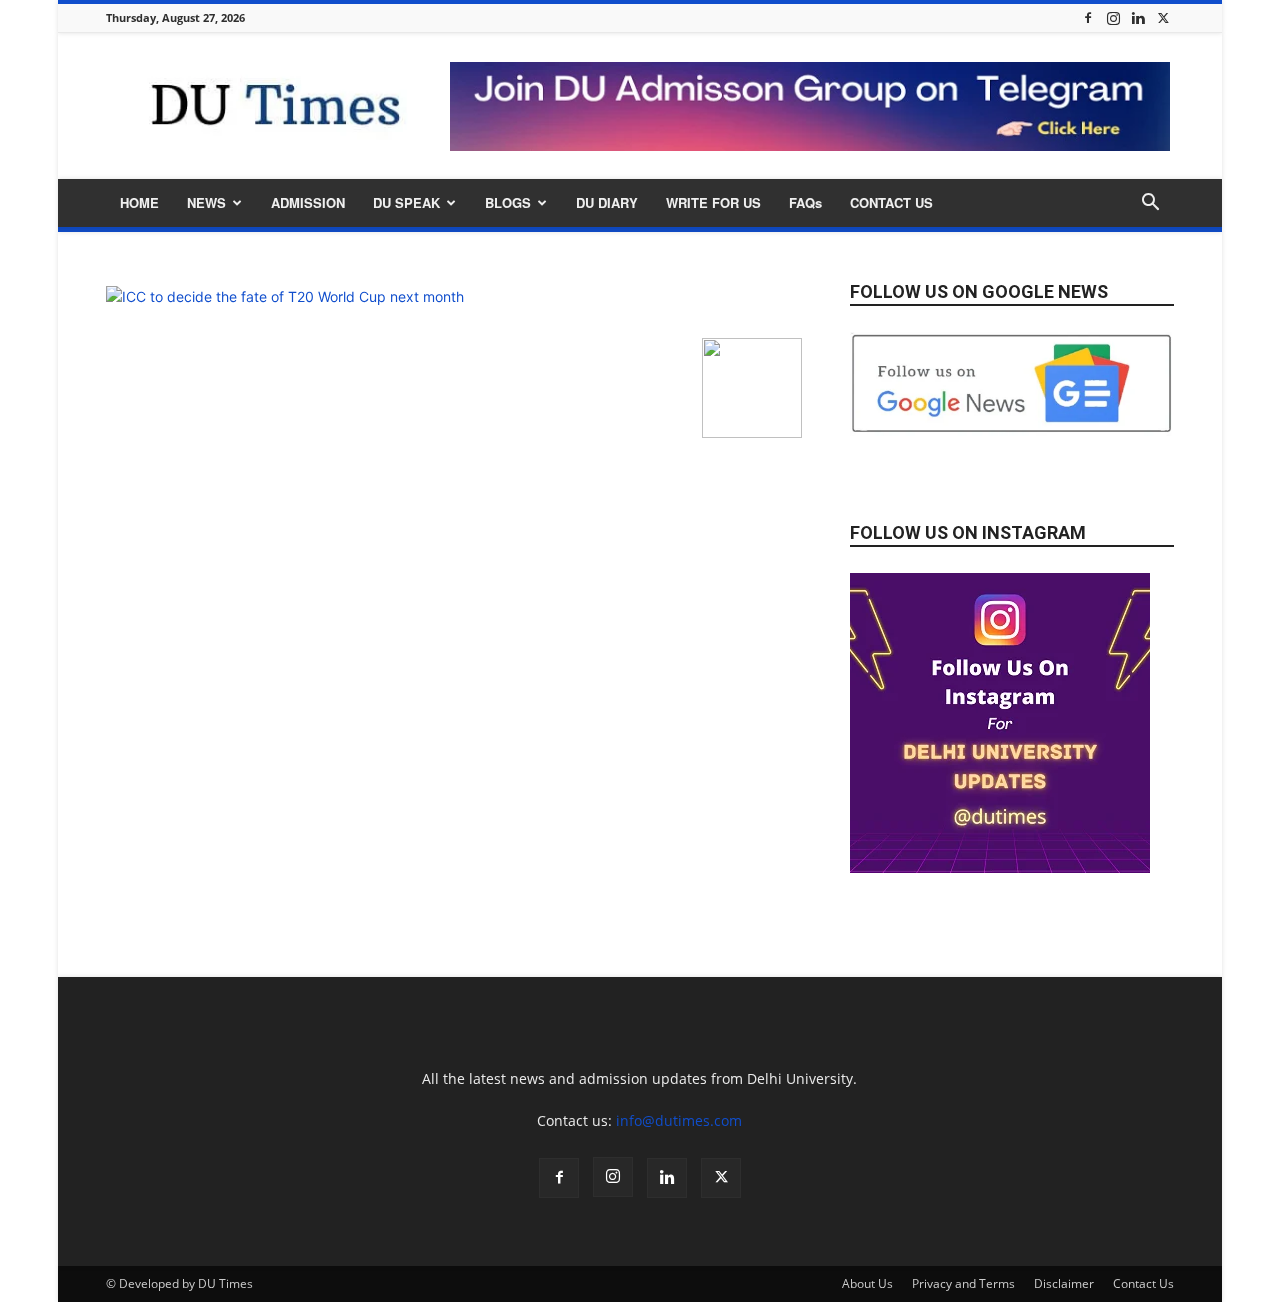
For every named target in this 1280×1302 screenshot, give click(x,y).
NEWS (206, 202)
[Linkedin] (1138, 17)
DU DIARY (607, 202)
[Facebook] (1088, 17)
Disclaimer (1064, 1283)
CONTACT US (891, 202)
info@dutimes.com (679, 1120)
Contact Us (1143, 1283)
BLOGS (508, 202)
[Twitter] (1163, 17)
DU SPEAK (406, 202)
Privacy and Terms (963, 1283)
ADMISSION (308, 202)
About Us (867, 1283)
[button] (1150, 204)
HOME (139, 202)
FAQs (805, 202)
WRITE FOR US (713, 202)
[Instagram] (1113, 17)
